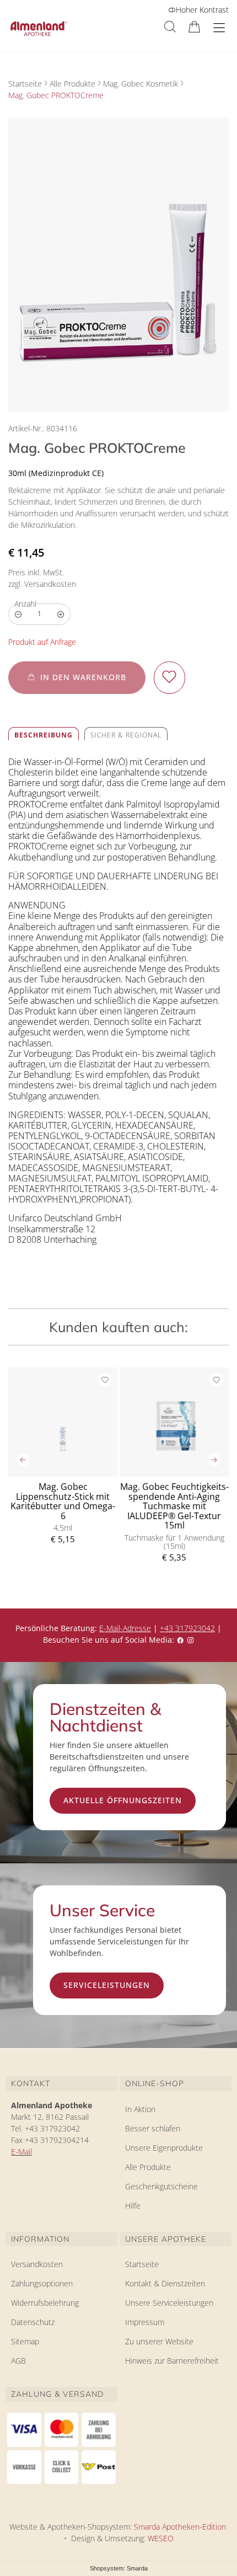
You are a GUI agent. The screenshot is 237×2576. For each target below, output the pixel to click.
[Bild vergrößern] (118, 264)
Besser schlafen (153, 2128)
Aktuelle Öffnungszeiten (123, 1800)
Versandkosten (37, 2264)
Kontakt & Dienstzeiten (165, 2283)
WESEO (161, 2538)
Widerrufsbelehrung (45, 2303)
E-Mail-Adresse (125, 1628)
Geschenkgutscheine (161, 2186)
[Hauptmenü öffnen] (219, 28)
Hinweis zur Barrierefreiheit (172, 2361)
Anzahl (25, 604)
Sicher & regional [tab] (126, 735)
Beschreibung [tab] (44, 735)
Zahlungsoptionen (42, 2283)
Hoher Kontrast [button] (202, 10)
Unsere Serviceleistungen (169, 2303)
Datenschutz (33, 2322)
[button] (170, 27)
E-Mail (21, 2152)
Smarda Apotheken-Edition (180, 2527)
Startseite (25, 84)
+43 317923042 (187, 1628)
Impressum (145, 2322)
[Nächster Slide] (214, 1460)
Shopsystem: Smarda (119, 2569)
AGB (18, 2361)
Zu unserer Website (159, 2343)
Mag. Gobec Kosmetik (141, 84)
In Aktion (140, 2109)
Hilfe (133, 2206)
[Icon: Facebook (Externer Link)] (180, 1640)
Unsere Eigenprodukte (164, 2148)
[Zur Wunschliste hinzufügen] (169, 678)
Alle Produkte (72, 84)
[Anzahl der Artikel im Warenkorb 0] (194, 27)
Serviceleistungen (107, 1985)
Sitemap (25, 2341)
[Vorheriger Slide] (23, 1460)
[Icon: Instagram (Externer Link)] (190, 1640)
